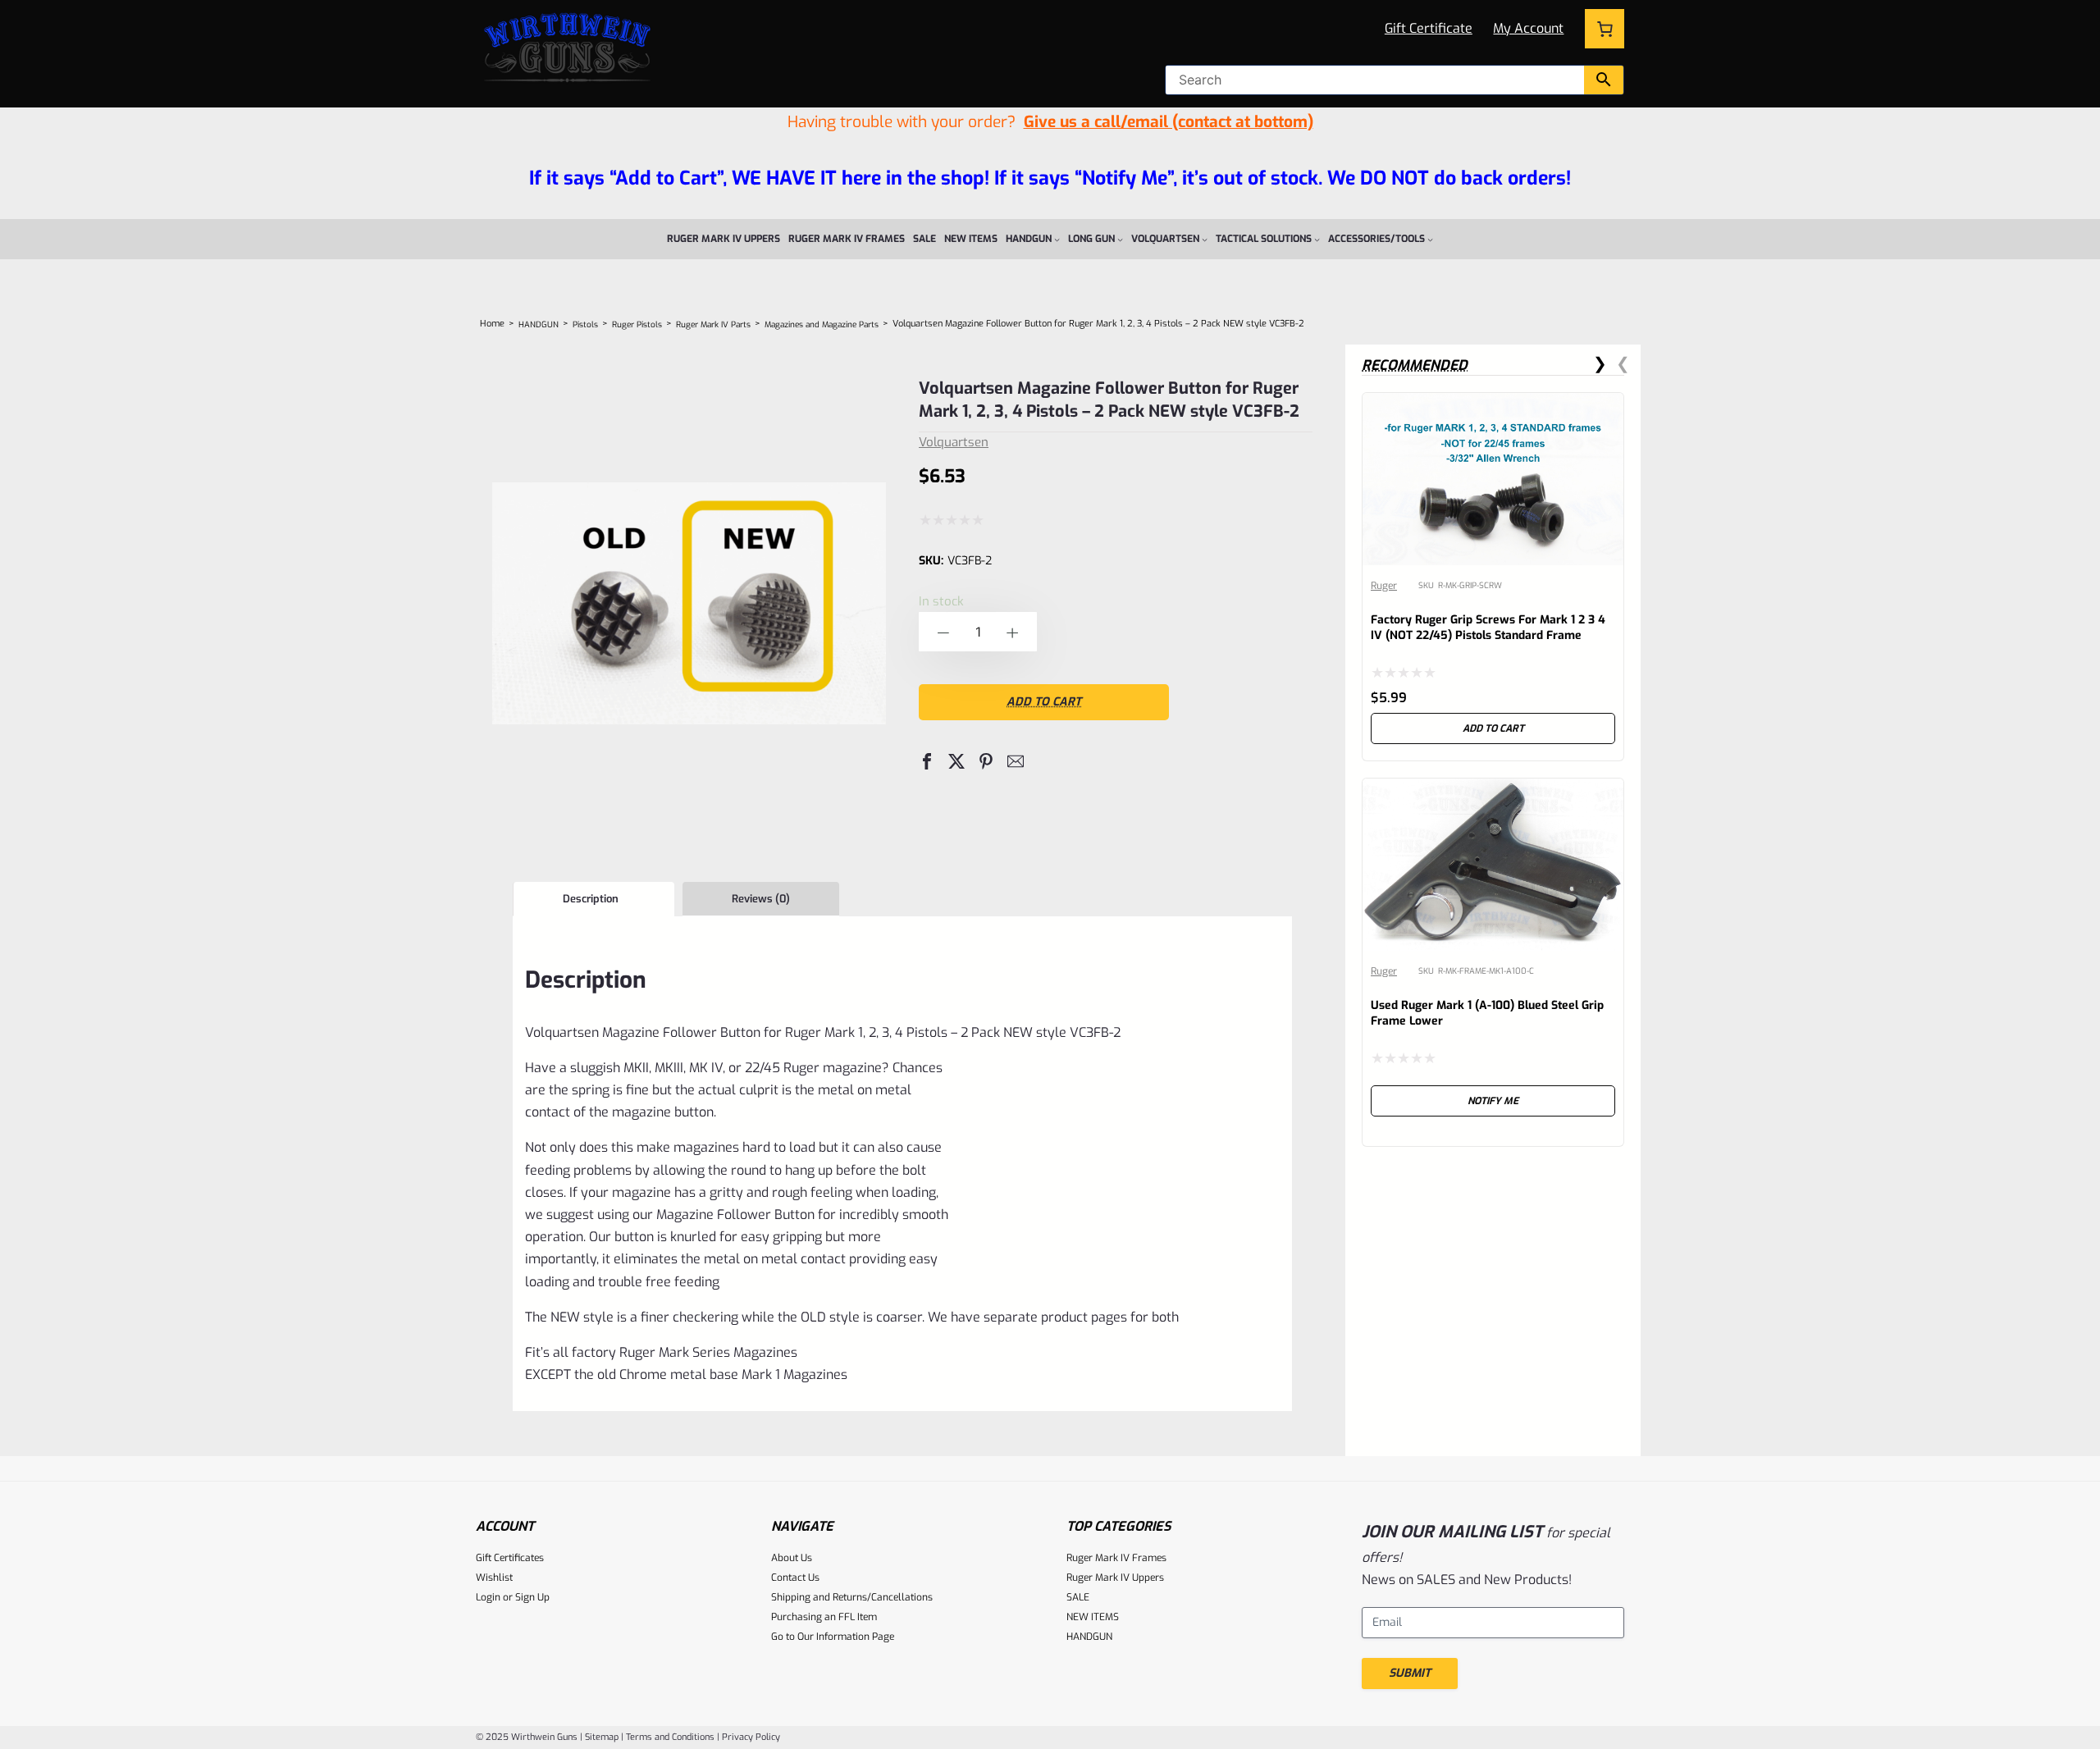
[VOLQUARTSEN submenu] (1205, 239)
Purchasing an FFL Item (824, 1617)
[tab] (593, 899)
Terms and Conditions (670, 1737)
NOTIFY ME (1493, 1101)
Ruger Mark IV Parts (713, 324)
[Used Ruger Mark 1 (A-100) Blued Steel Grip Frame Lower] (1493, 791)
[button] (927, 761)
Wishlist (494, 1578)
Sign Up (532, 1597)
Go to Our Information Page (833, 1637)
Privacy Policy (751, 1737)
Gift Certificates (510, 1558)
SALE (1078, 1597)
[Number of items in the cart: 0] (1605, 29)
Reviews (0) (761, 899)
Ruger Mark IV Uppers (1115, 1578)
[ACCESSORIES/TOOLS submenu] (1430, 239)
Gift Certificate (1429, 28)
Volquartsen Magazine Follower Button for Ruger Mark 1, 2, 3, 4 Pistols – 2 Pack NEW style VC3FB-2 (1109, 400)
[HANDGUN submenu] (1057, 239)
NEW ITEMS (1093, 1617)
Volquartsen (954, 442)
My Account (1528, 28)
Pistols (585, 324)
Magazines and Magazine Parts (822, 324)
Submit (1410, 1673)
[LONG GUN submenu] (1120, 239)
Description (591, 899)
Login (488, 1597)
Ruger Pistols (637, 324)
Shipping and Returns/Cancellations (852, 1597)
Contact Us (795, 1578)
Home (492, 324)
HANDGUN (539, 324)
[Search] (1604, 80)
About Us (792, 1558)
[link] (1493, 577)
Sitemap (602, 1737)
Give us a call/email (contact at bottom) (1169, 122)
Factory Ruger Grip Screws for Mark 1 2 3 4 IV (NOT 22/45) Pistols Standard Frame (1488, 628)
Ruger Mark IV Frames (1116, 1558)
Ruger (1384, 586)
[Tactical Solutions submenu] (1317, 239)
